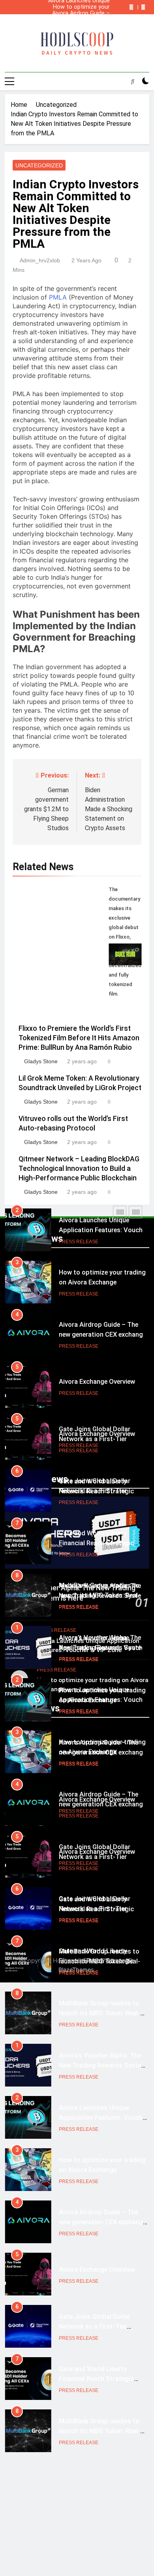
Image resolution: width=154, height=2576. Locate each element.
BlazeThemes (76, 1970)
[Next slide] (143, 7)
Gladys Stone (41, 1061)
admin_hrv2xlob (40, 260)
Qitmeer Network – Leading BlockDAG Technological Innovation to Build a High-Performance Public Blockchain (79, 1168)
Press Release (79, 1242)
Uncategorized (39, 165)
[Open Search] (133, 81)
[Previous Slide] (131, 7)
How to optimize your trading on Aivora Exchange (81, 7)
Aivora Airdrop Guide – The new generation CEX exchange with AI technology (78, 13)
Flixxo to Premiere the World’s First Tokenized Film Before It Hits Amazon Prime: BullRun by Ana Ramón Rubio (79, 1038)
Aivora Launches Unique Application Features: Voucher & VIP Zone (79, 26)
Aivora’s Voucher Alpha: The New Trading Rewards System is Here (78, 20)
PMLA (58, 297)
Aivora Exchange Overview (97, 1382)
